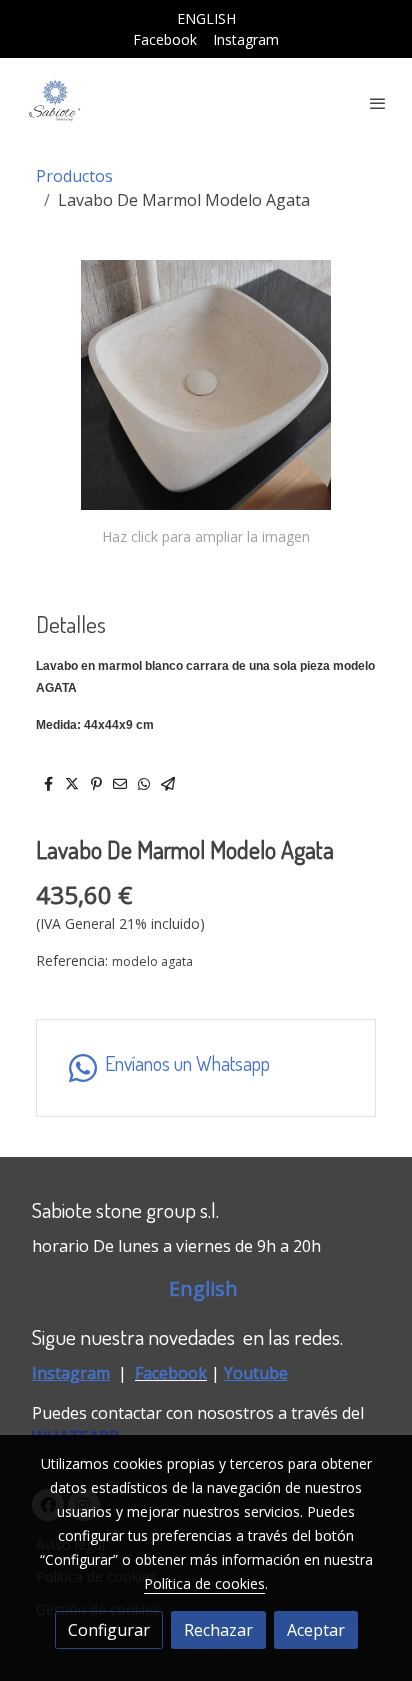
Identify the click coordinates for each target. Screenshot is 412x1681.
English (206, 1288)
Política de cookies (204, 1583)
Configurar (109, 1630)
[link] (55, 103)
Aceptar (316, 1630)
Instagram (246, 39)
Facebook (165, 39)
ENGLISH (206, 18)
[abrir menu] (378, 103)
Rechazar (218, 1630)
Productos (74, 176)
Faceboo (166, 1373)
